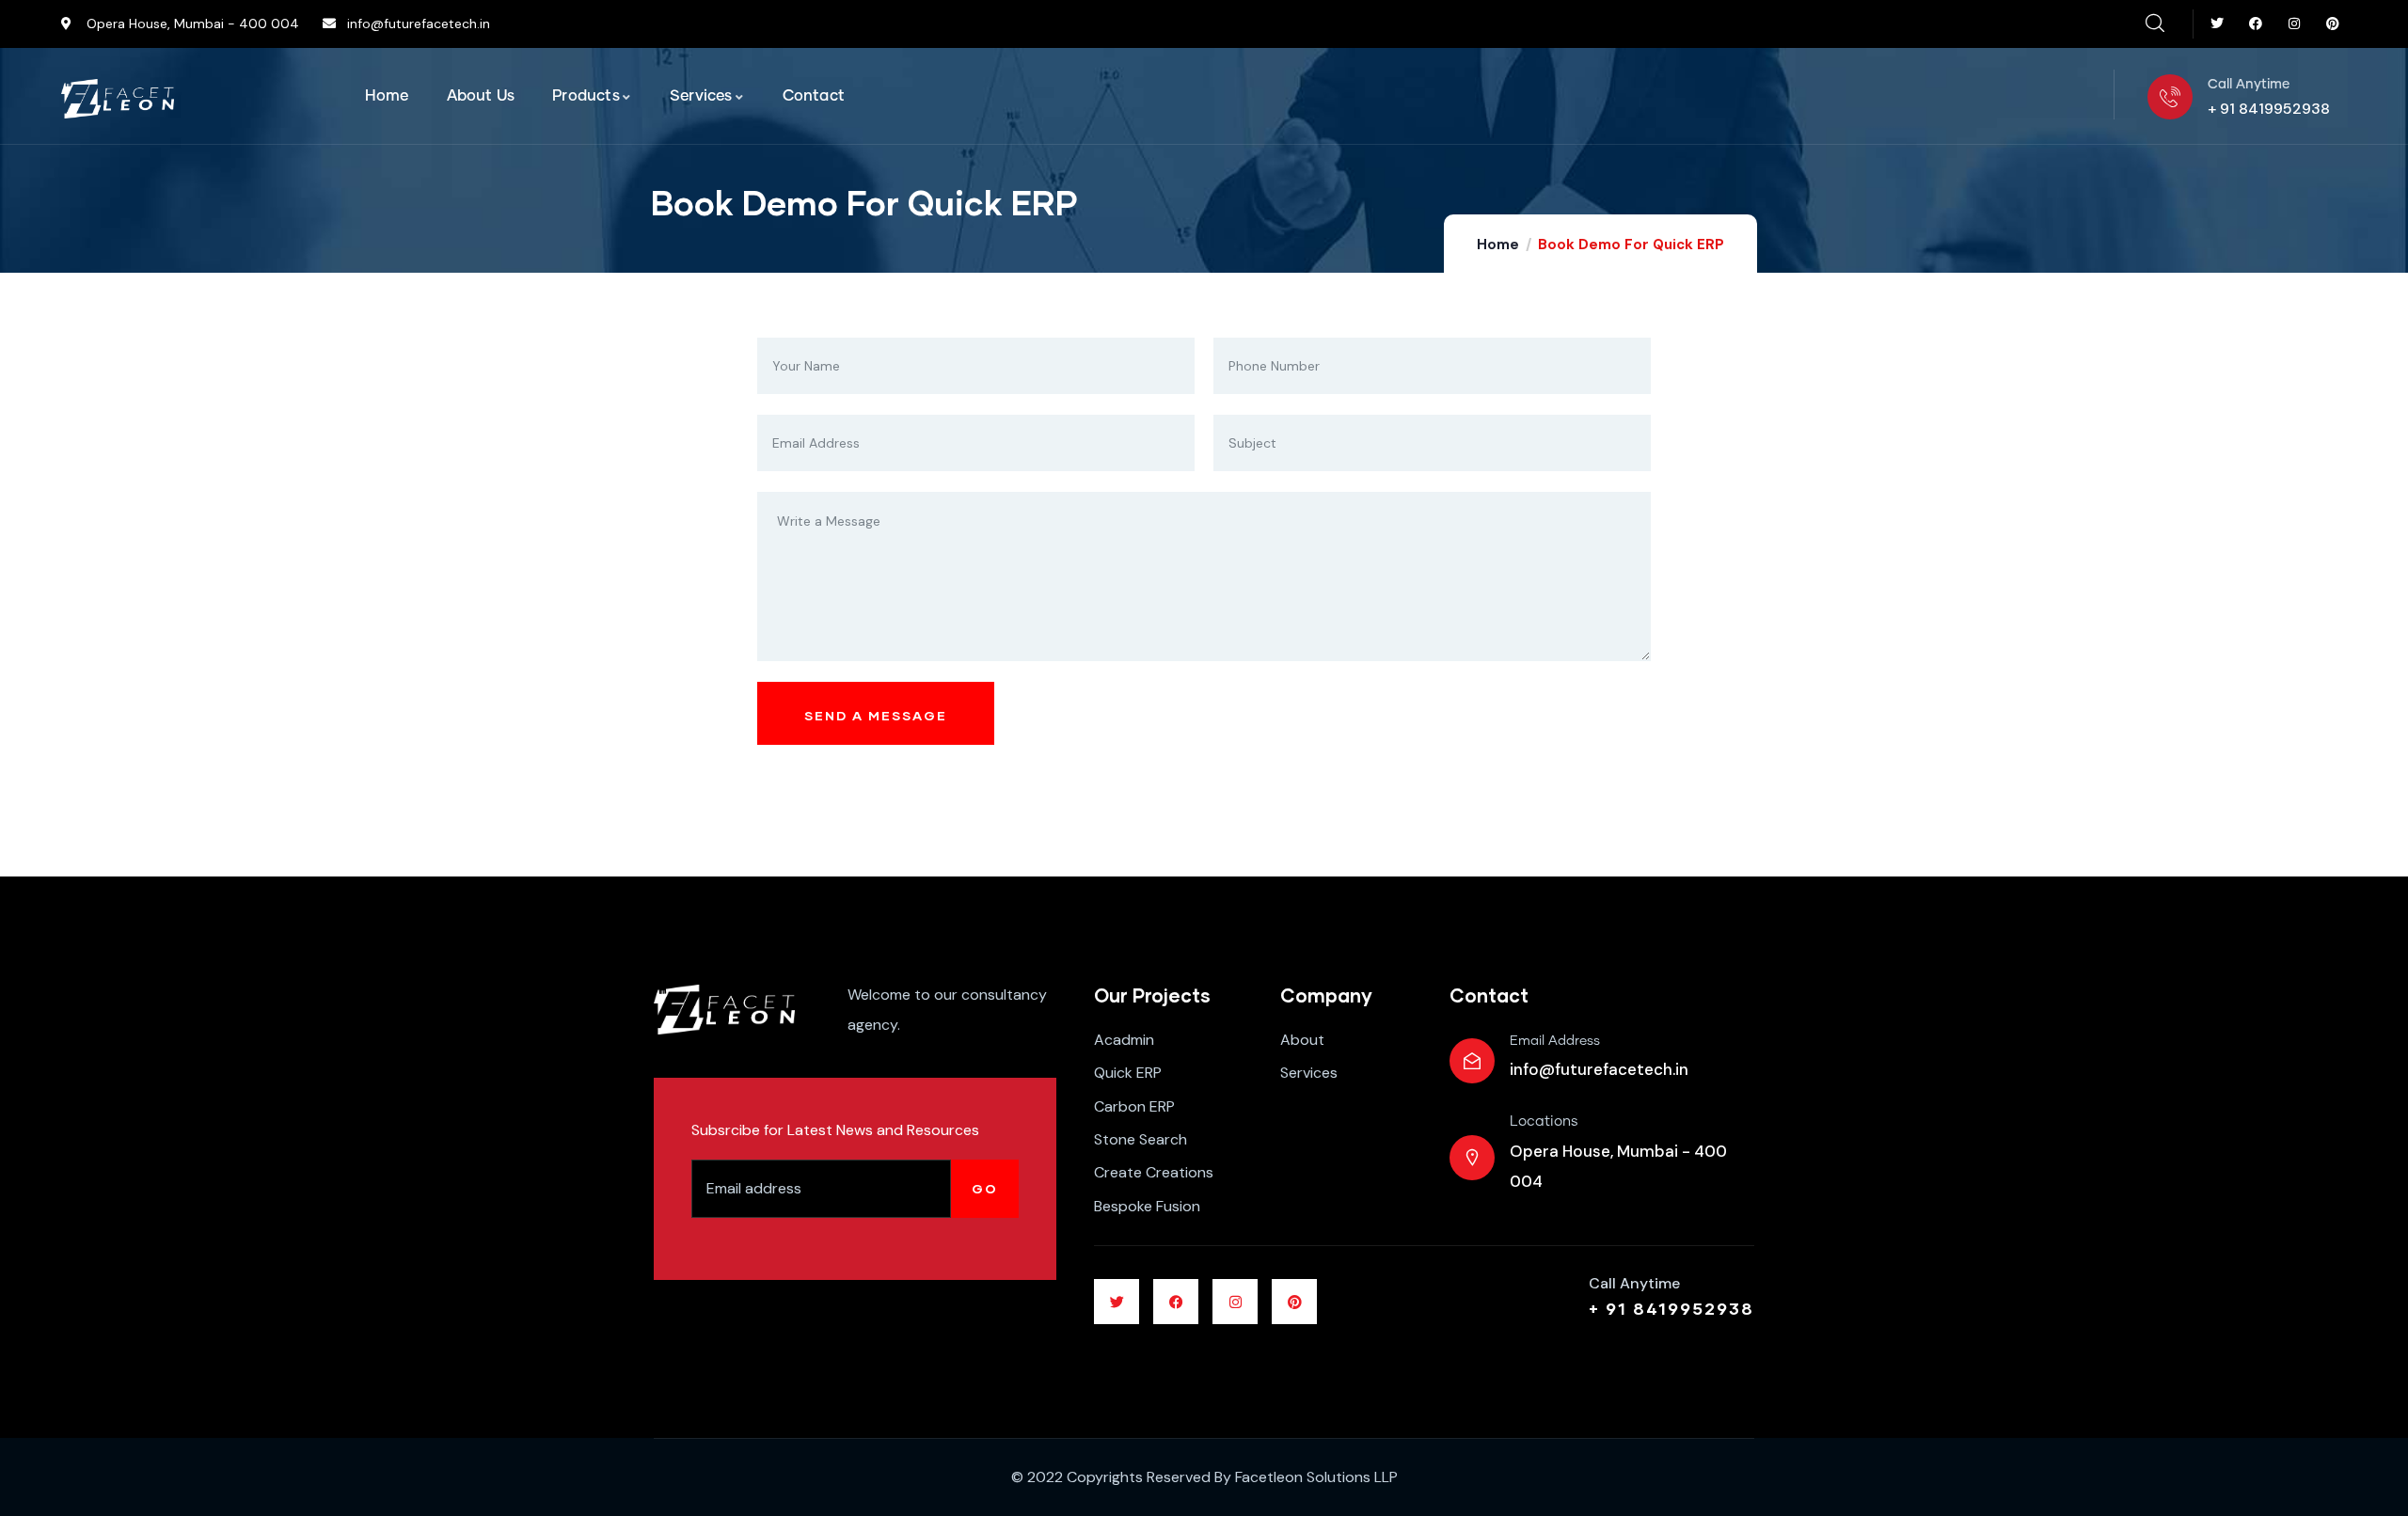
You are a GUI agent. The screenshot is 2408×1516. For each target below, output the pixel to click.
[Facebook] (2256, 24)
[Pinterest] (2332, 24)
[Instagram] (2294, 24)
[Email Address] (1472, 1061)
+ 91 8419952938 (1671, 1308)
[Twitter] (2218, 24)
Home (1498, 245)
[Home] (118, 99)
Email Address (1555, 1041)
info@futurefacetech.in (1599, 1069)
